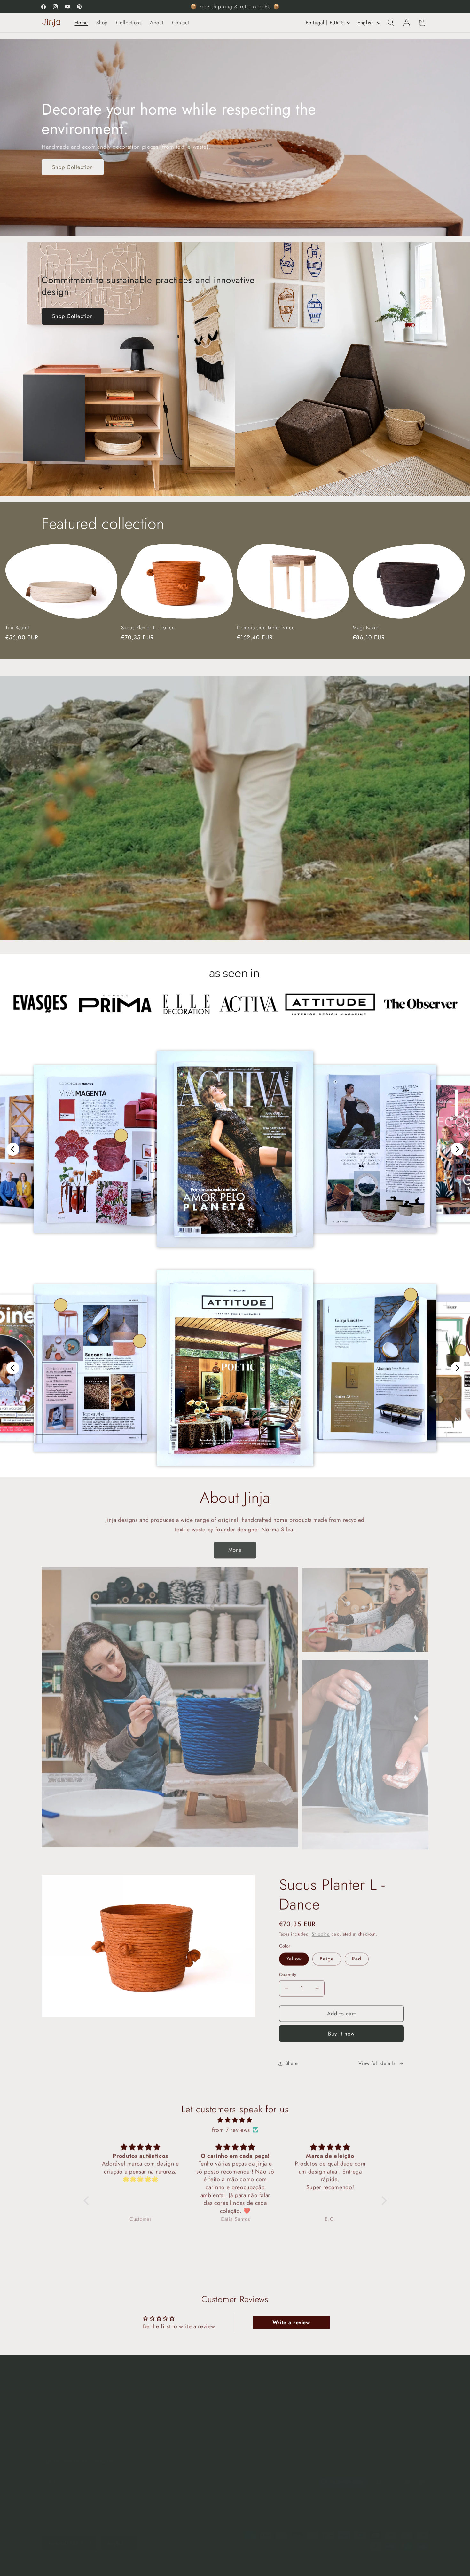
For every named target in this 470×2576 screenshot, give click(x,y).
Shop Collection (73, 167)
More (235, 1549)
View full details (377, 2063)
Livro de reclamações (196, 2433)
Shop (47, 2397)
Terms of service (195, 2561)
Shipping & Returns (194, 2397)
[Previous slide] (13, 1149)
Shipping (321, 1934)
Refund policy (126, 2561)
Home (48, 2385)
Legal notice (309, 2561)
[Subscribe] (160, 2474)
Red (357, 1959)
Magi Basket (366, 628)
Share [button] (292, 2063)
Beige (327, 1959)
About (48, 2421)
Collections (54, 2409)
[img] (235, 2120)
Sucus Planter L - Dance (148, 628)
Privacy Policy (187, 2421)
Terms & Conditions (194, 2409)
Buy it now (341, 2033)
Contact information (272, 2561)
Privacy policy (159, 2561)
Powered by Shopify (88, 2561)
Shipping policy (232, 2561)
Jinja (64, 2561)
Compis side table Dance (266, 628)
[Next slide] (457, 1149)
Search (179, 2385)
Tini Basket (17, 628)
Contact (50, 2433)
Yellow (294, 1959)
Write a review (291, 2322)
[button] (391, 23)
